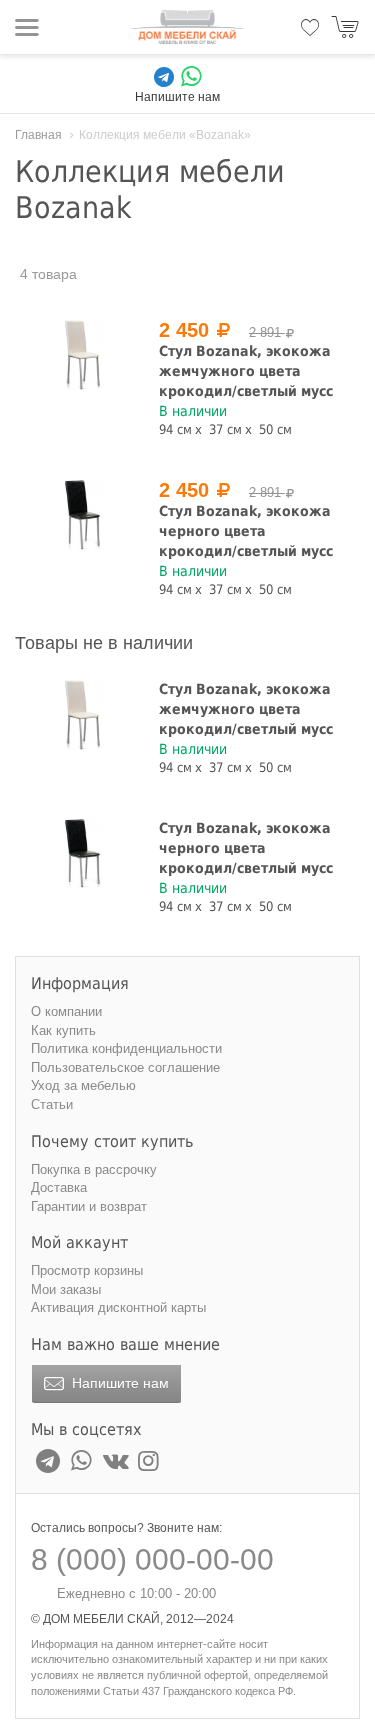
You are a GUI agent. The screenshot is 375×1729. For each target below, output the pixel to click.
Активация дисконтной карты (118, 1307)
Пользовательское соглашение (125, 1067)
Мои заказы (66, 1289)
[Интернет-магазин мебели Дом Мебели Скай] (188, 27)
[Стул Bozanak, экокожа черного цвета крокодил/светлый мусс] (83, 515)
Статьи (52, 1104)
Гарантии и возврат (89, 1206)
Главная (38, 135)
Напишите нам (118, 1383)
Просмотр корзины (87, 1270)
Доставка (59, 1187)
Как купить (63, 1030)
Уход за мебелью (83, 1085)
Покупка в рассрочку (94, 1169)
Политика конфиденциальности (126, 1048)
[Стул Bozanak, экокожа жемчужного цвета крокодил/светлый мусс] (83, 355)
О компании (66, 1011)
